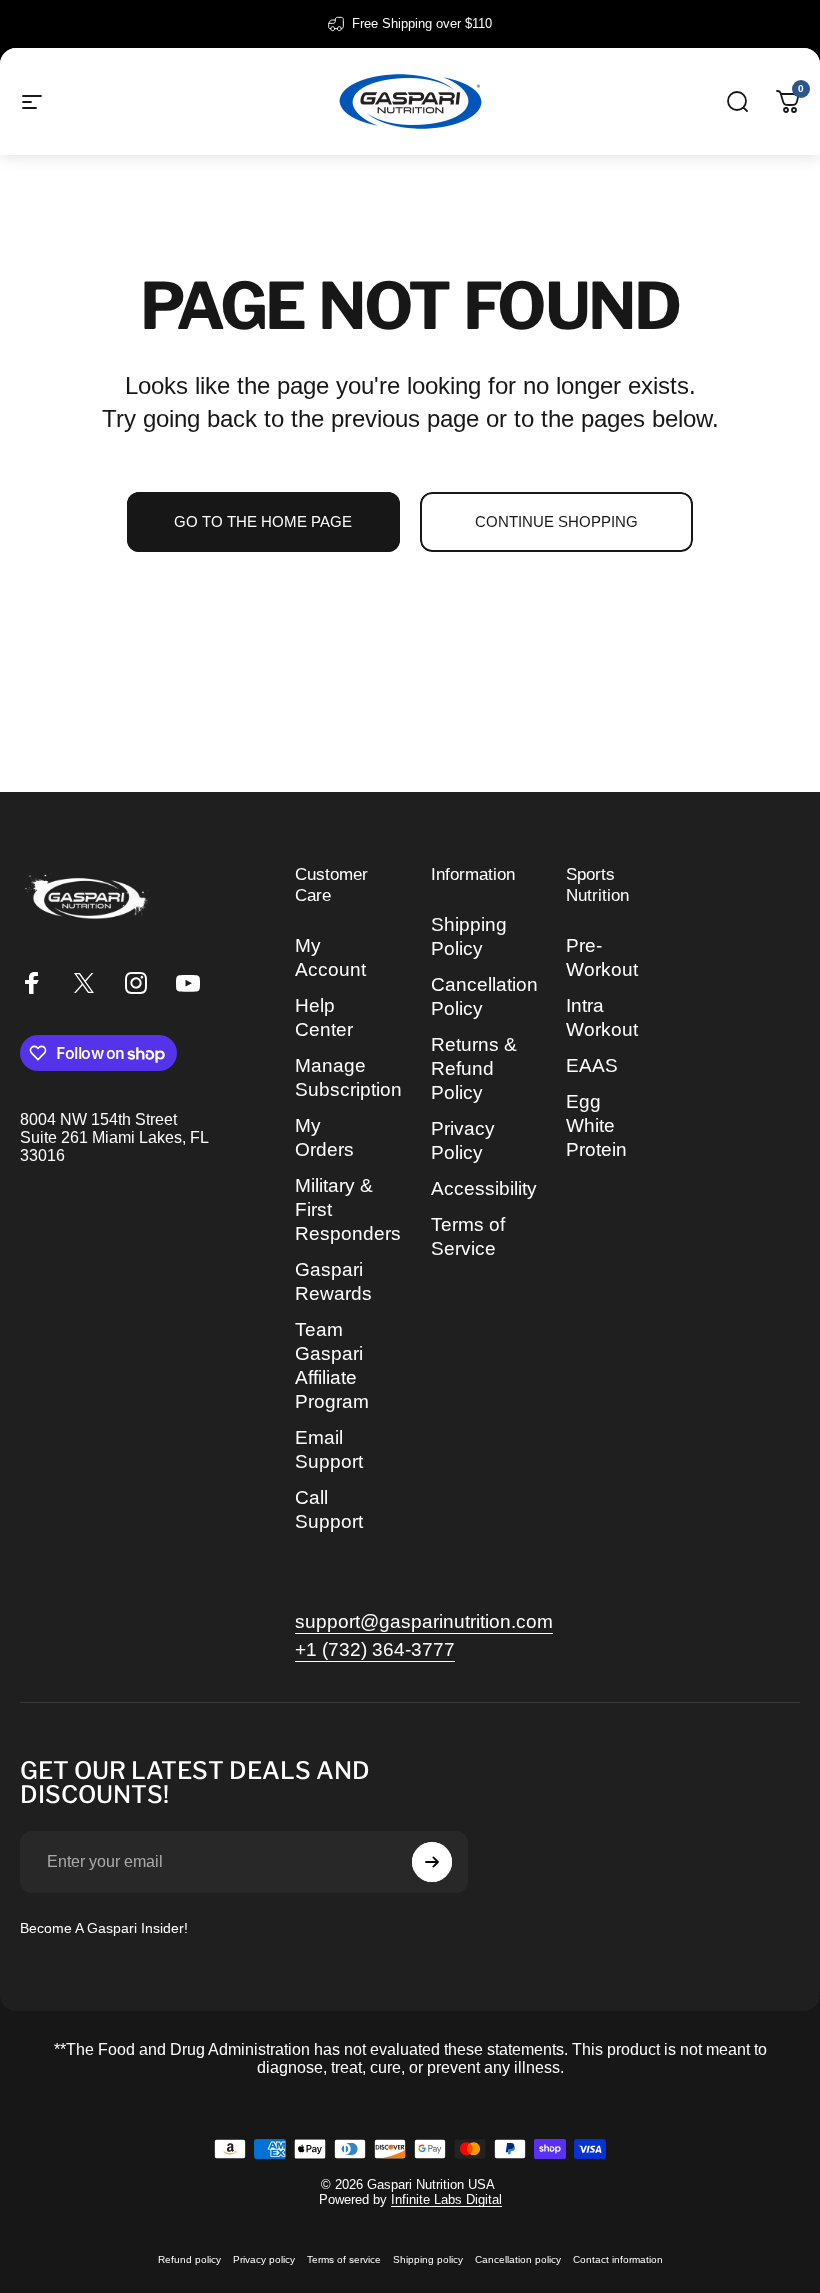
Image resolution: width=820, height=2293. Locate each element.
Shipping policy (428, 2259)
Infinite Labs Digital (446, 2199)
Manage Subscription (348, 1077)
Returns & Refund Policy (474, 1068)
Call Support (329, 1509)
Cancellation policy (518, 2259)
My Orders (324, 1137)
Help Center (324, 1017)
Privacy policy (264, 2259)
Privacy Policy (463, 1140)
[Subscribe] (432, 1862)
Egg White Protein (596, 1125)
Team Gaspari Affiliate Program (332, 1365)
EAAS (592, 1065)
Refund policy (189, 2259)
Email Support (329, 1449)
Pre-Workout (602, 957)
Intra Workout (602, 1017)
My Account (330, 957)
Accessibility (484, 1188)
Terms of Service (468, 1236)
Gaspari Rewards (333, 1281)
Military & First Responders (348, 1209)
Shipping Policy (469, 936)
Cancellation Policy (484, 996)
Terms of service (344, 2259)
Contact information (618, 2259)
